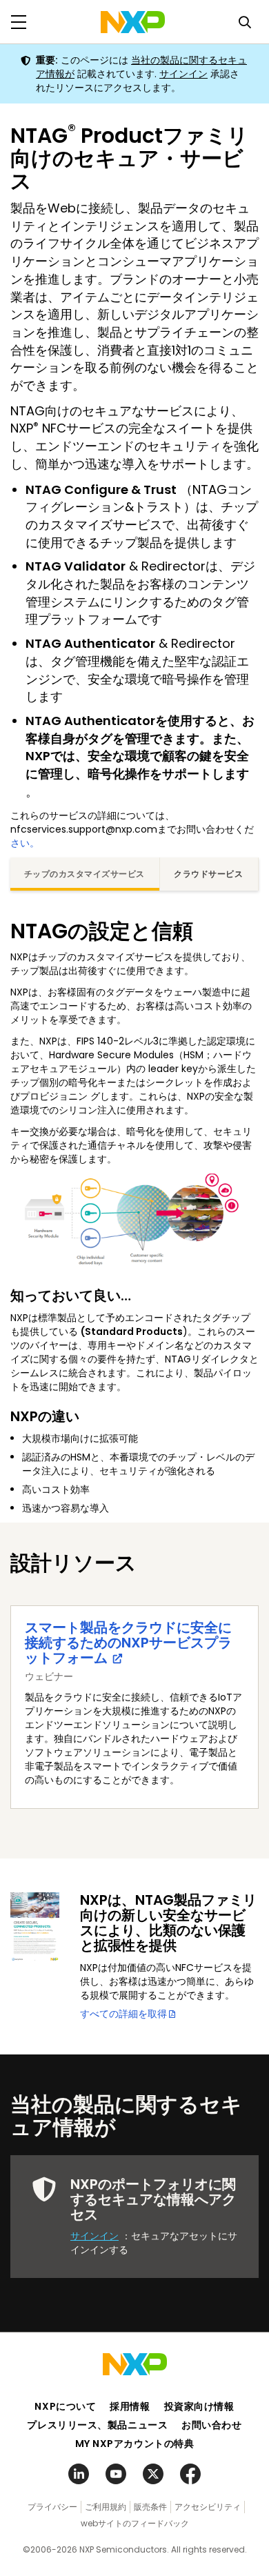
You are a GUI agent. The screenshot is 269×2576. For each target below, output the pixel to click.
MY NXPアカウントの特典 (135, 2444)
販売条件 (150, 2507)
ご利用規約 (106, 2507)
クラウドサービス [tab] (208, 874)
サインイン (183, 74)
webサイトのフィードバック (135, 2523)
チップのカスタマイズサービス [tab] (84, 874)
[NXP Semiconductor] (133, 22)
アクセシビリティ (208, 2507)
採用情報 (130, 2406)
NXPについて (65, 2406)
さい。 (25, 843)
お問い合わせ (211, 2425)
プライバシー (52, 2507)
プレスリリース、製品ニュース (97, 2425)
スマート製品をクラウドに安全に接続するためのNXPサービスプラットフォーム (128, 1643)
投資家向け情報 (199, 2406)
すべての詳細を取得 (123, 2014)
